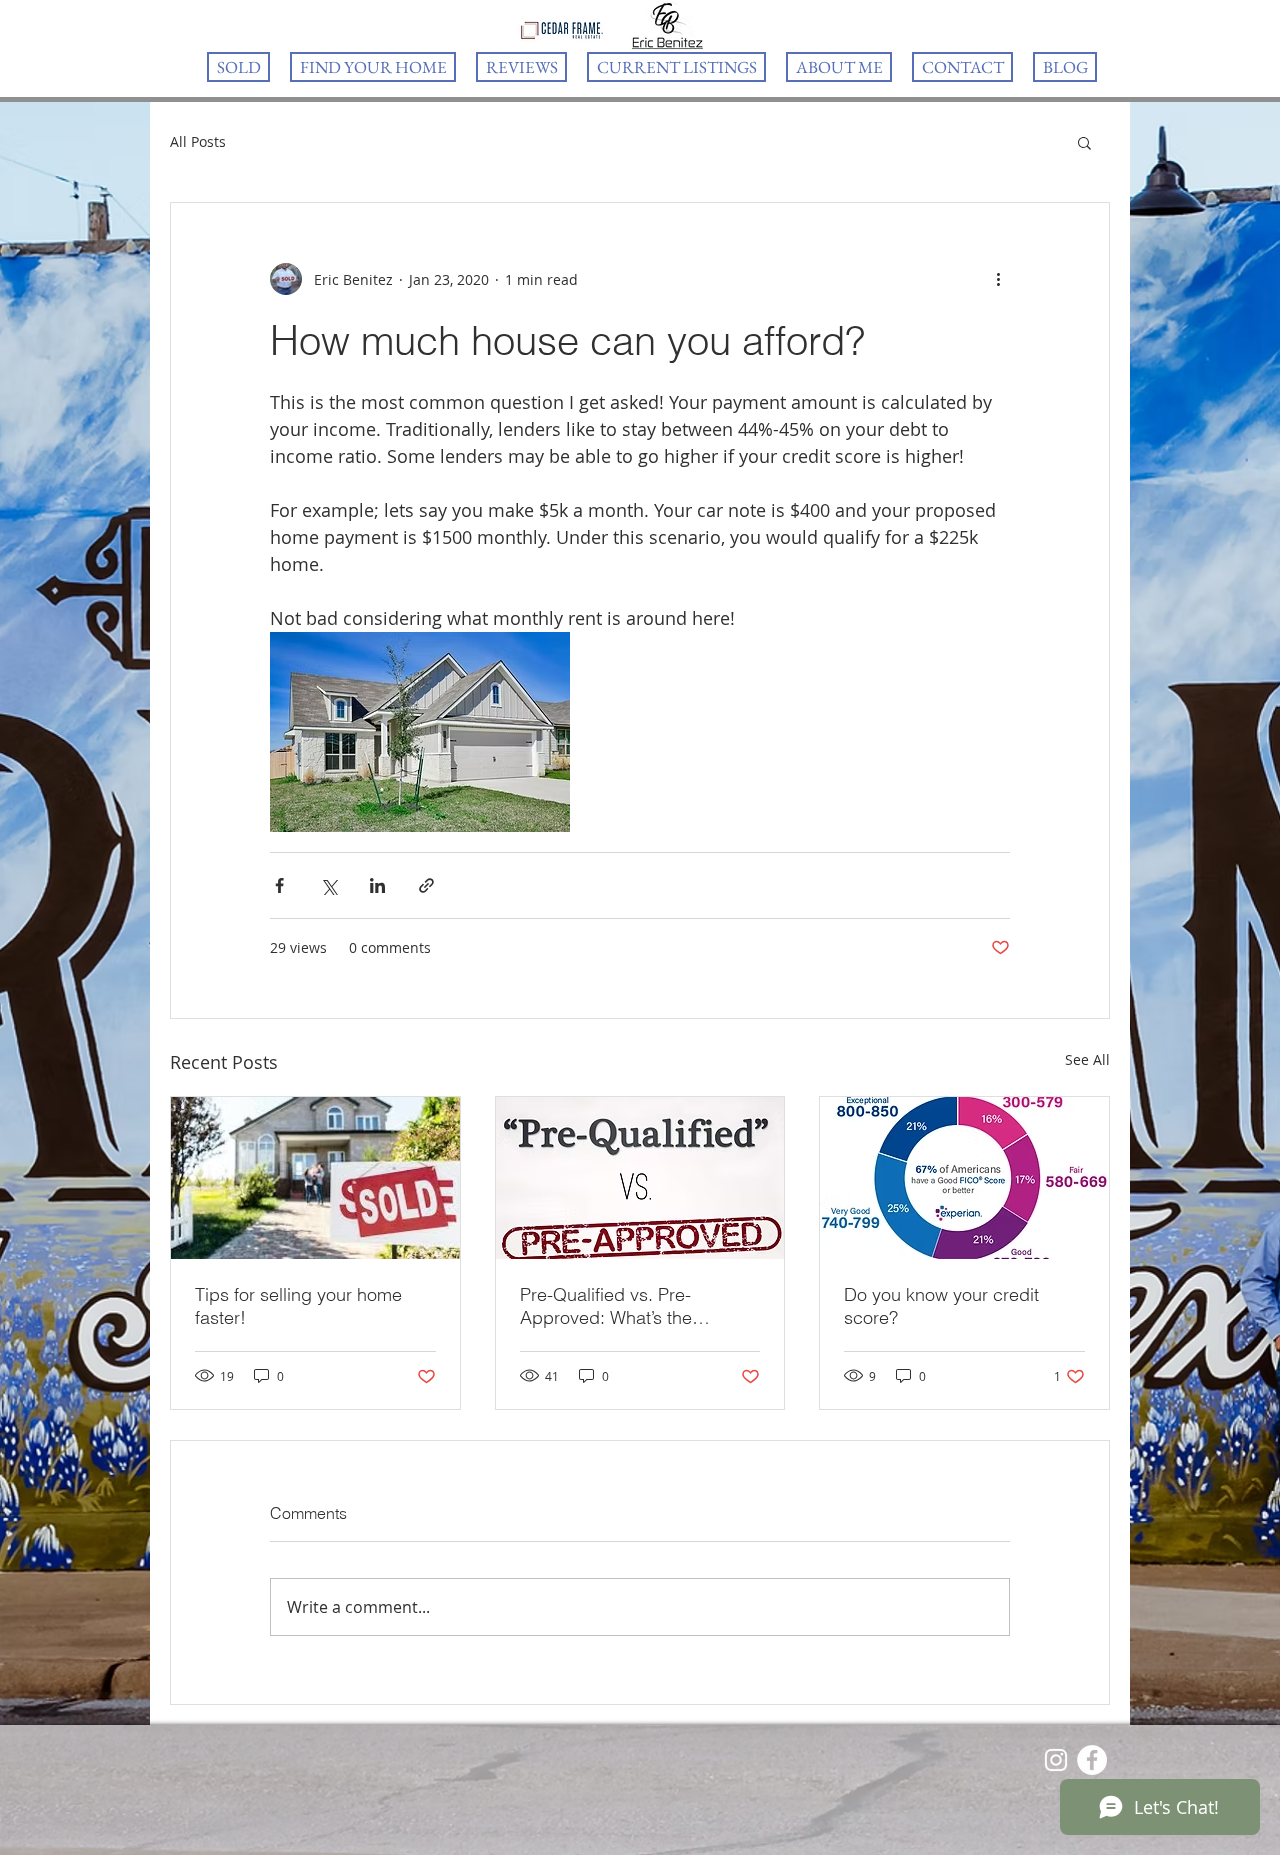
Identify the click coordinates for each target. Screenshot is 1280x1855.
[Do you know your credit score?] (964, 1178)
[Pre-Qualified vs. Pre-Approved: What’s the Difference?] (640, 1178)
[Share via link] (426, 885)
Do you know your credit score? (941, 1306)
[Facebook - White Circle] (1092, 1760)
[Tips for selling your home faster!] (315, 1178)
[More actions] (998, 279)
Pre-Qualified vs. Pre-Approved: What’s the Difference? (606, 1306)
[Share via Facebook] (279, 885)
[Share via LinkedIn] (377, 885)
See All (1087, 1059)
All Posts (198, 141)
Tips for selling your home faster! (298, 1306)
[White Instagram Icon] (1056, 1760)
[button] (1084, 142)
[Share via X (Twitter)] (328, 885)
